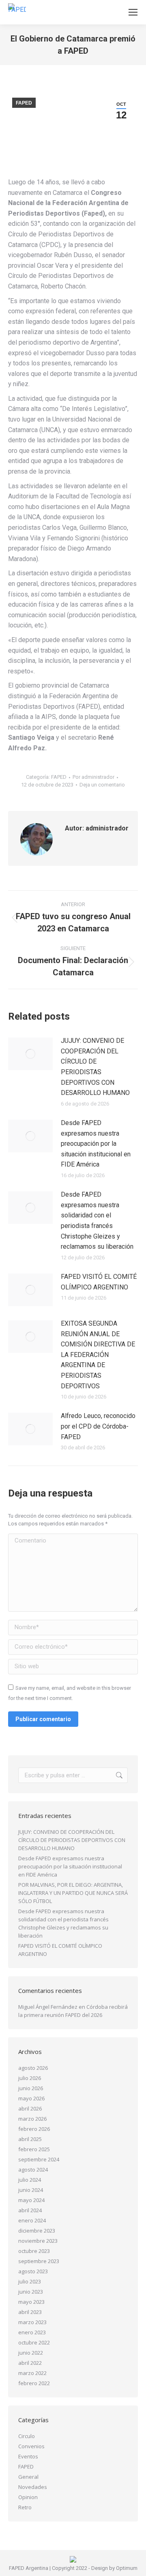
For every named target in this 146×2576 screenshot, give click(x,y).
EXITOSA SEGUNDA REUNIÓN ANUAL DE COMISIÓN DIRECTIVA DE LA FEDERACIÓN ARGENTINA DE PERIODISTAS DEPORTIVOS (98, 1355)
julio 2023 (30, 2281)
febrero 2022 (34, 2383)
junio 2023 (31, 2292)
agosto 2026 (33, 2068)
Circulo (27, 2436)
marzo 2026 (32, 2119)
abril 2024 (30, 2210)
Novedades (33, 2487)
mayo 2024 (31, 2200)
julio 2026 (30, 2078)
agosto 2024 (33, 2170)
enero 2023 (32, 2332)
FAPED (24, 103)
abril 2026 (30, 2108)
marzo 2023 (32, 2322)
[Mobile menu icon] (133, 12)
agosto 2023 (33, 2271)
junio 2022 (31, 2353)
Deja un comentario (102, 785)
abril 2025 (30, 2139)
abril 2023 (30, 2312)
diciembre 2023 (37, 2231)
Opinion (28, 2497)
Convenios (31, 2446)
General (28, 2477)
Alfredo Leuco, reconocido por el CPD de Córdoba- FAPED (98, 1426)
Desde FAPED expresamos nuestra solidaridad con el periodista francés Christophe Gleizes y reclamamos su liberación (97, 1220)
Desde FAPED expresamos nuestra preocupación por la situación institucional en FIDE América (96, 1144)
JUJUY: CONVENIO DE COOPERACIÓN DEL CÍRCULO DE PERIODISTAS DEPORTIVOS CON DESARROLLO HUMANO (95, 1067)
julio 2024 (30, 2180)
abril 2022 (30, 2363)
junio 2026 (31, 2088)
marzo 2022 (32, 2373)
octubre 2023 (34, 2251)
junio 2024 (31, 2190)
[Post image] (30, 1054)
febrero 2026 (34, 2129)
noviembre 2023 (38, 2241)
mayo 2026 (31, 2098)
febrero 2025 (34, 2149)
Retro (25, 2507)
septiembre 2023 (39, 2261)
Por (93, 777)
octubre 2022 (34, 2342)
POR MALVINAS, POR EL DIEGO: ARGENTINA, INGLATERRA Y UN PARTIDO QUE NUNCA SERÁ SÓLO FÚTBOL (73, 1893)
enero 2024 (32, 2220)
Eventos (28, 2456)
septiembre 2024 (39, 2159)
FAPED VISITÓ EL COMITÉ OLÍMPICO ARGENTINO (99, 1282)
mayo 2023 (31, 2302)
